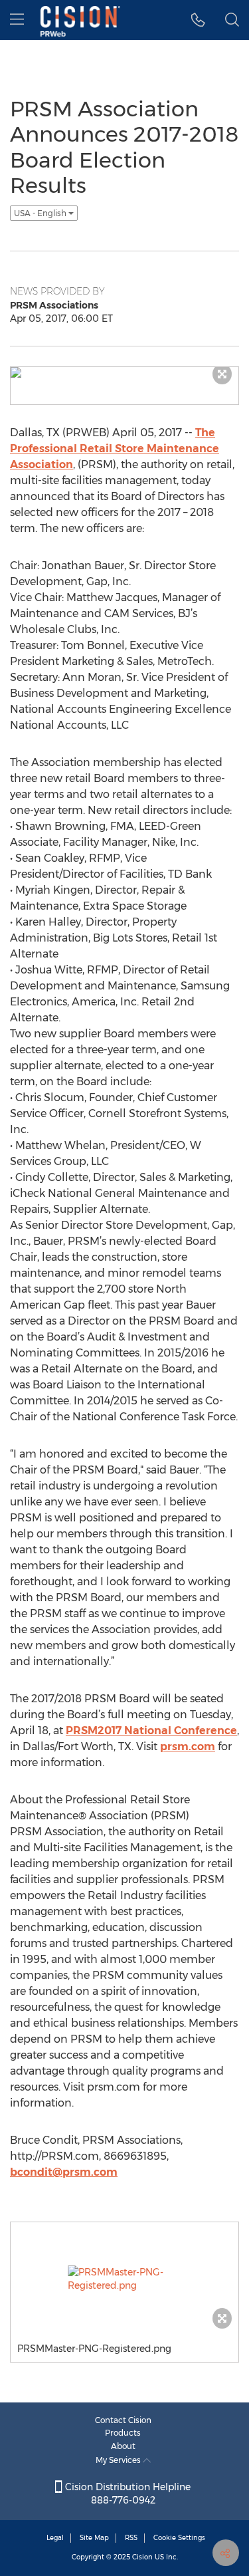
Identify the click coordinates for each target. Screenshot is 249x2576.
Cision (142, 2557)
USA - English (41, 213)
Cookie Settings (179, 2538)
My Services (119, 2460)
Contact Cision (123, 2420)
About (123, 2446)
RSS (131, 2538)
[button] (198, 20)
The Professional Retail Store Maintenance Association (115, 449)
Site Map (94, 2538)
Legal (55, 2538)
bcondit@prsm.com (64, 2172)
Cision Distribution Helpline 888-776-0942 (126, 2494)
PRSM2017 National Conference (151, 1731)
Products (123, 2433)
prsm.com (188, 1746)
